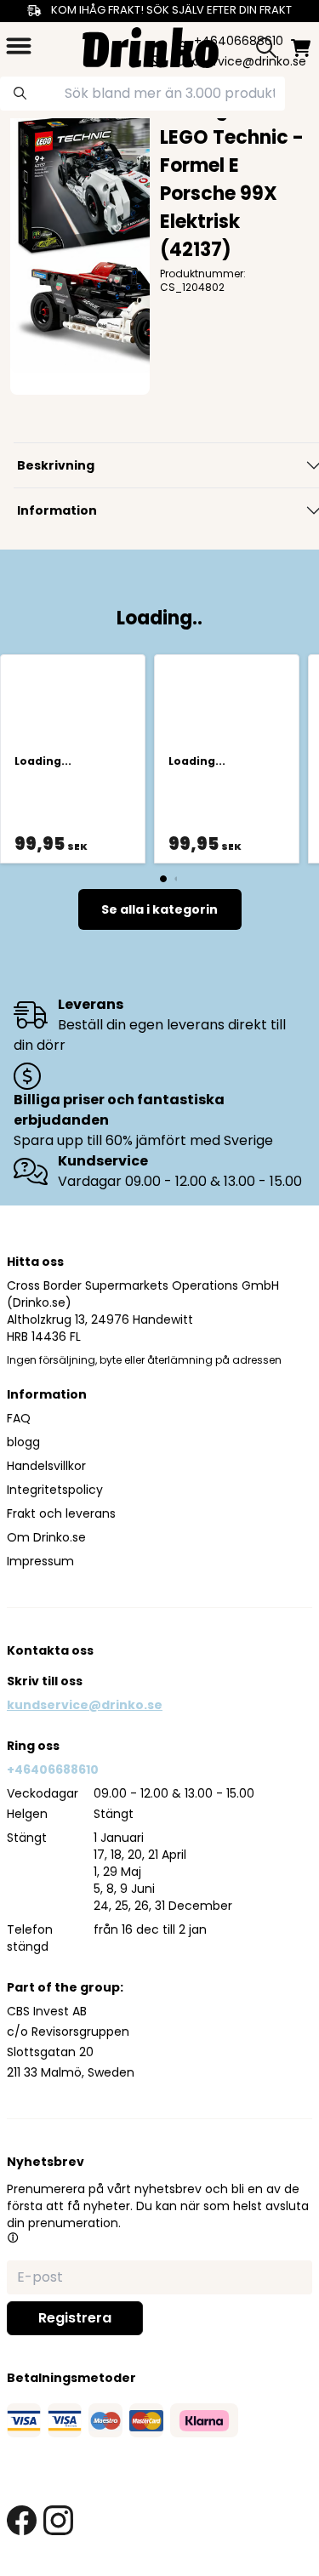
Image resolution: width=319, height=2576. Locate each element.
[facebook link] (22, 2520)
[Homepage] (151, 46)
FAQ (19, 1418)
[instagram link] (58, 2520)
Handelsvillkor (46, 1466)
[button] (13, 2237)
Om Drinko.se (46, 1537)
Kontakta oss (50, 1650)
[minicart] (301, 48)
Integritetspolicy (55, 1490)
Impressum (40, 1561)
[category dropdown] (19, 46)
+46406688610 (53, 1770)
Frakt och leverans (61, 1513)
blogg (23, 1442)
